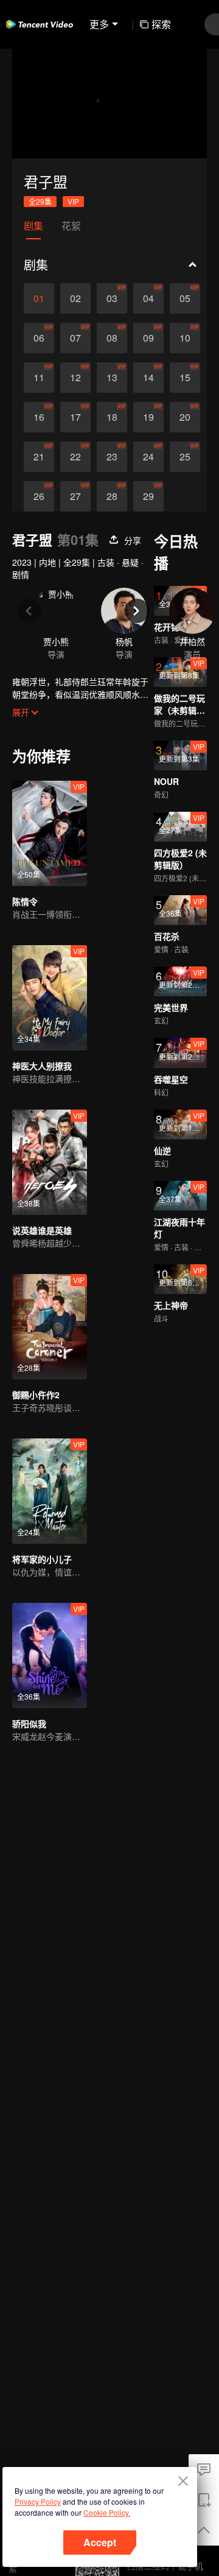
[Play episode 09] (148, 338)
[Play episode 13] (112, 378)
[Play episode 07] (75, 338)
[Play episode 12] (75, 378)
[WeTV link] (40, 24)
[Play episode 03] (112, 298)
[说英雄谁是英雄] (50, 1162)
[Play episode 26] (39, 496)
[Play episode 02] (75, 298)
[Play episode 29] (148, 496)
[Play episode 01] (39, 298)
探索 (161, 24)
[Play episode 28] (112, 496)
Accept (100, 2542)
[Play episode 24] (148, 457)
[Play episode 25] (185, 457)
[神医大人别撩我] (50, 998)
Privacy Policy (38, 2501)
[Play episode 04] (148, 298)
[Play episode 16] (39, 417)
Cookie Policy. (107, 2512)
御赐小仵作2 (36, 1395)
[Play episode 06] (39, 338)
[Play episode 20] (185, 417)
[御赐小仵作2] (50, 1327)
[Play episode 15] (185, 378)
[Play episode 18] (112, 417)
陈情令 (25, 901)
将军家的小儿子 (42, 1559)
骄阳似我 (29, 1723)
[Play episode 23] (112, 457)
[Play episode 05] (185, 298)
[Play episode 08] (112, 338)
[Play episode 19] (148, 417)
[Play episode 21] (39, 457)
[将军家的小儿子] (50, 1491)
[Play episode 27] (75, 496)
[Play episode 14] (148, 378)
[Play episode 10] (185, 338)
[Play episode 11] (39, 378)
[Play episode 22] (75, 457)
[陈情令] (50, 833)
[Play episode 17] (75, 417)
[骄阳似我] (50, 1656)
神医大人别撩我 (42, 1066)
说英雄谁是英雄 (42, 1230)
